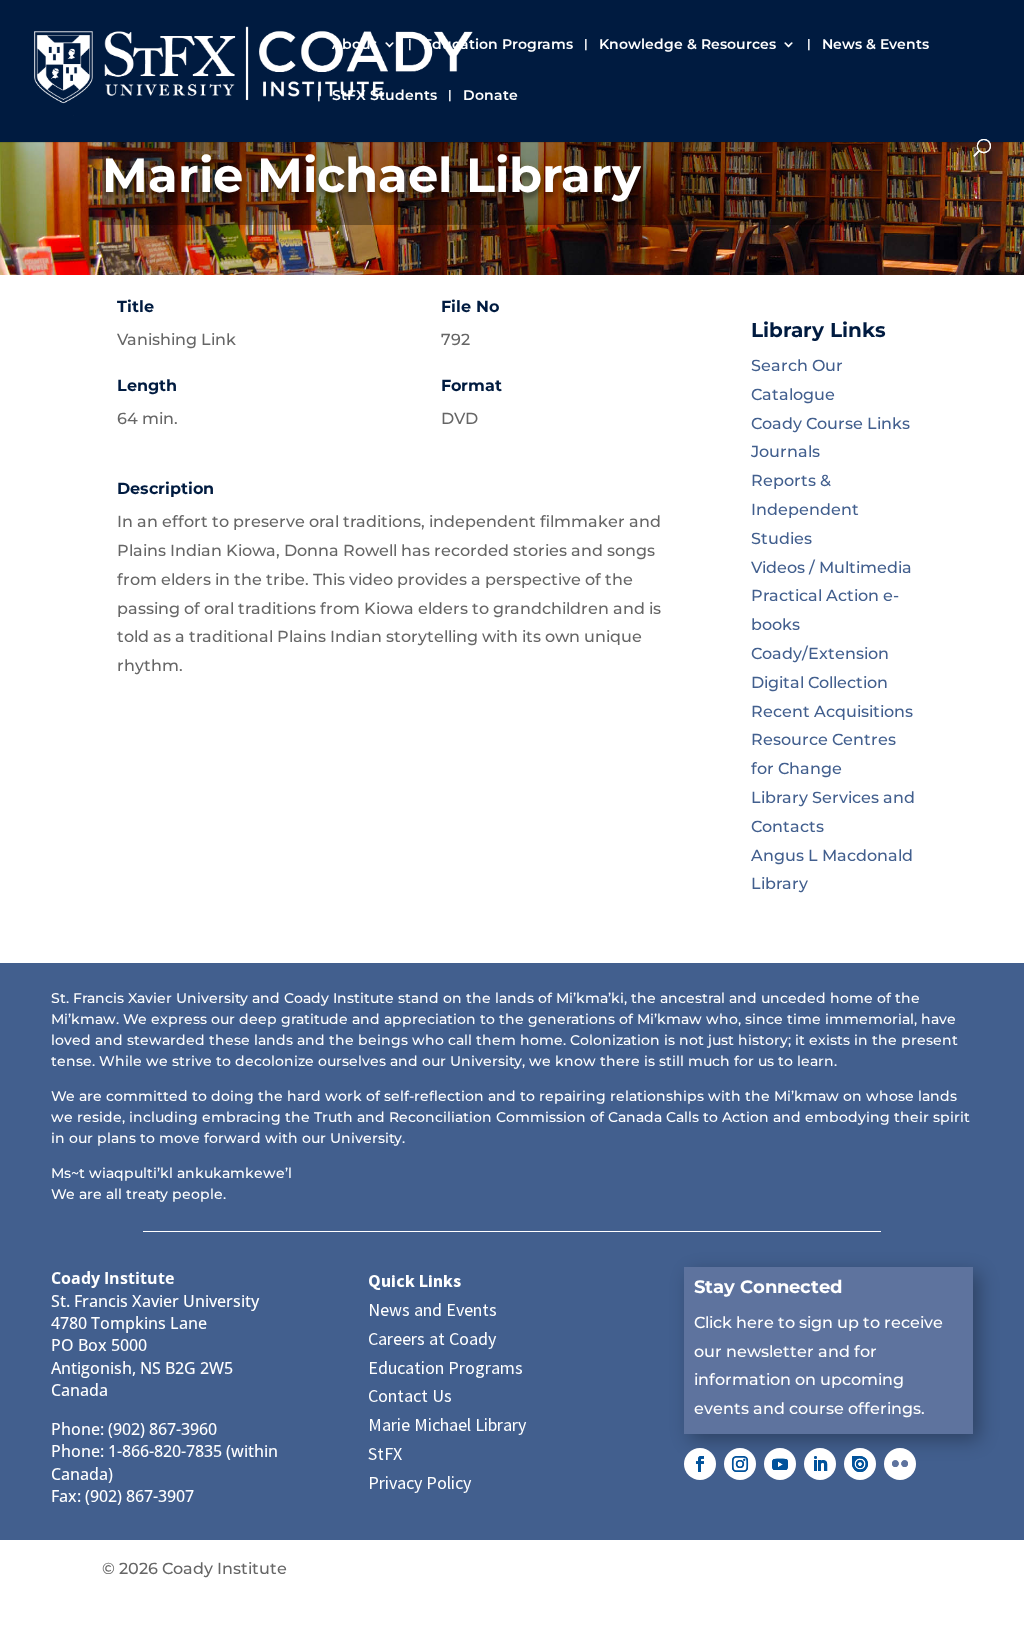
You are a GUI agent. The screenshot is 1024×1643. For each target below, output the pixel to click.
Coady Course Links (830, 423)
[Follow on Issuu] (860, 1464)
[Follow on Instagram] (740, 1464)
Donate (490, 96)
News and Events (432, 1309)
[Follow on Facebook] (700, 1464)
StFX (385, 1453)
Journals (785, 451)
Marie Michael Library (447, 1424)
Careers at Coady (432, 1338)
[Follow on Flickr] (900, 1464)
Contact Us (410, 1395)
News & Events (875, 45)
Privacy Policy (419, 1482)
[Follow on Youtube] (780, 1464)
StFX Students (384, 96)
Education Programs (498, 45)
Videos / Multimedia (831, 567)
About (354, 45)
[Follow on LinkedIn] (820, 1464)
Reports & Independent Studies (805, 509)
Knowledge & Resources (687, 45)
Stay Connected (768, 1287)
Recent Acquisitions (832, 711)
